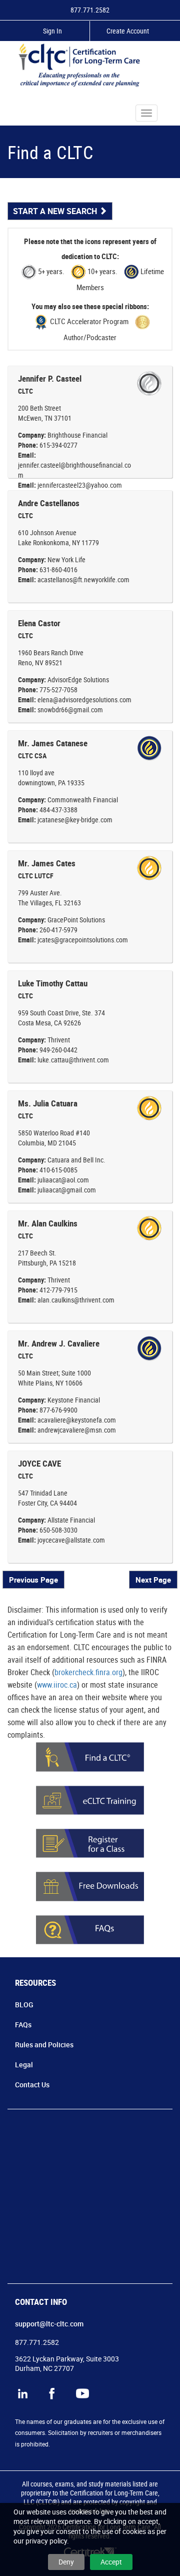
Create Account (128, 31)
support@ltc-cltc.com (49, 2324)
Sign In (52, 31)
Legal (24, 2065)
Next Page (153, 1580)
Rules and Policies (44, 2045)
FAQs (23, 2025)
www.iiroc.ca (57, 1685)
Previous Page (33, 1580)
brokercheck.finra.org (88, 1672)
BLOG (24, 2005)
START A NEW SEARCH (56, 211)
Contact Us (32, 2085)
